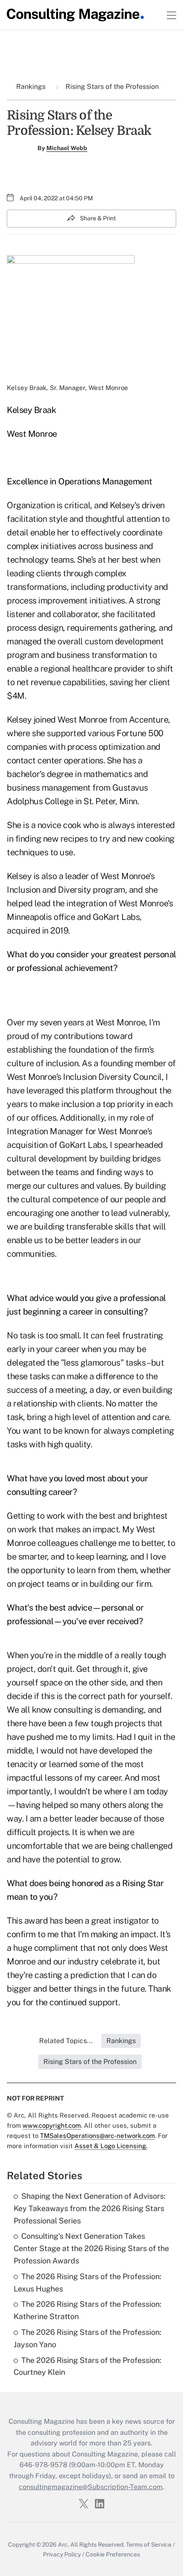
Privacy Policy (62, 2554)
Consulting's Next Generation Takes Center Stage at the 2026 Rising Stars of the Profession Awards (91, 2248)
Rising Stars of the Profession (111, 87)
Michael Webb (67, 148)
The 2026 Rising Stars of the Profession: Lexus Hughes (87, 2283)
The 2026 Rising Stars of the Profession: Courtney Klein (87, 2366)
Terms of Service (149, 2545)
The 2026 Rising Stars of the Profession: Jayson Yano (87, 2338)
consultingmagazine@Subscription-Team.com (91, 2487)
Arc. (63, 2545)
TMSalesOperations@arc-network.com (97, 2136)
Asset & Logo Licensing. (111, 2146)
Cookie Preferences (113, 2554)
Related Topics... (66, 2041)
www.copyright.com (52, 2125)
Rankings (32, 87)
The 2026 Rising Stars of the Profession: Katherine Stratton (87, 2310)
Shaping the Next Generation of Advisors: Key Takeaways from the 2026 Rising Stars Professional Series (90, 2208)
